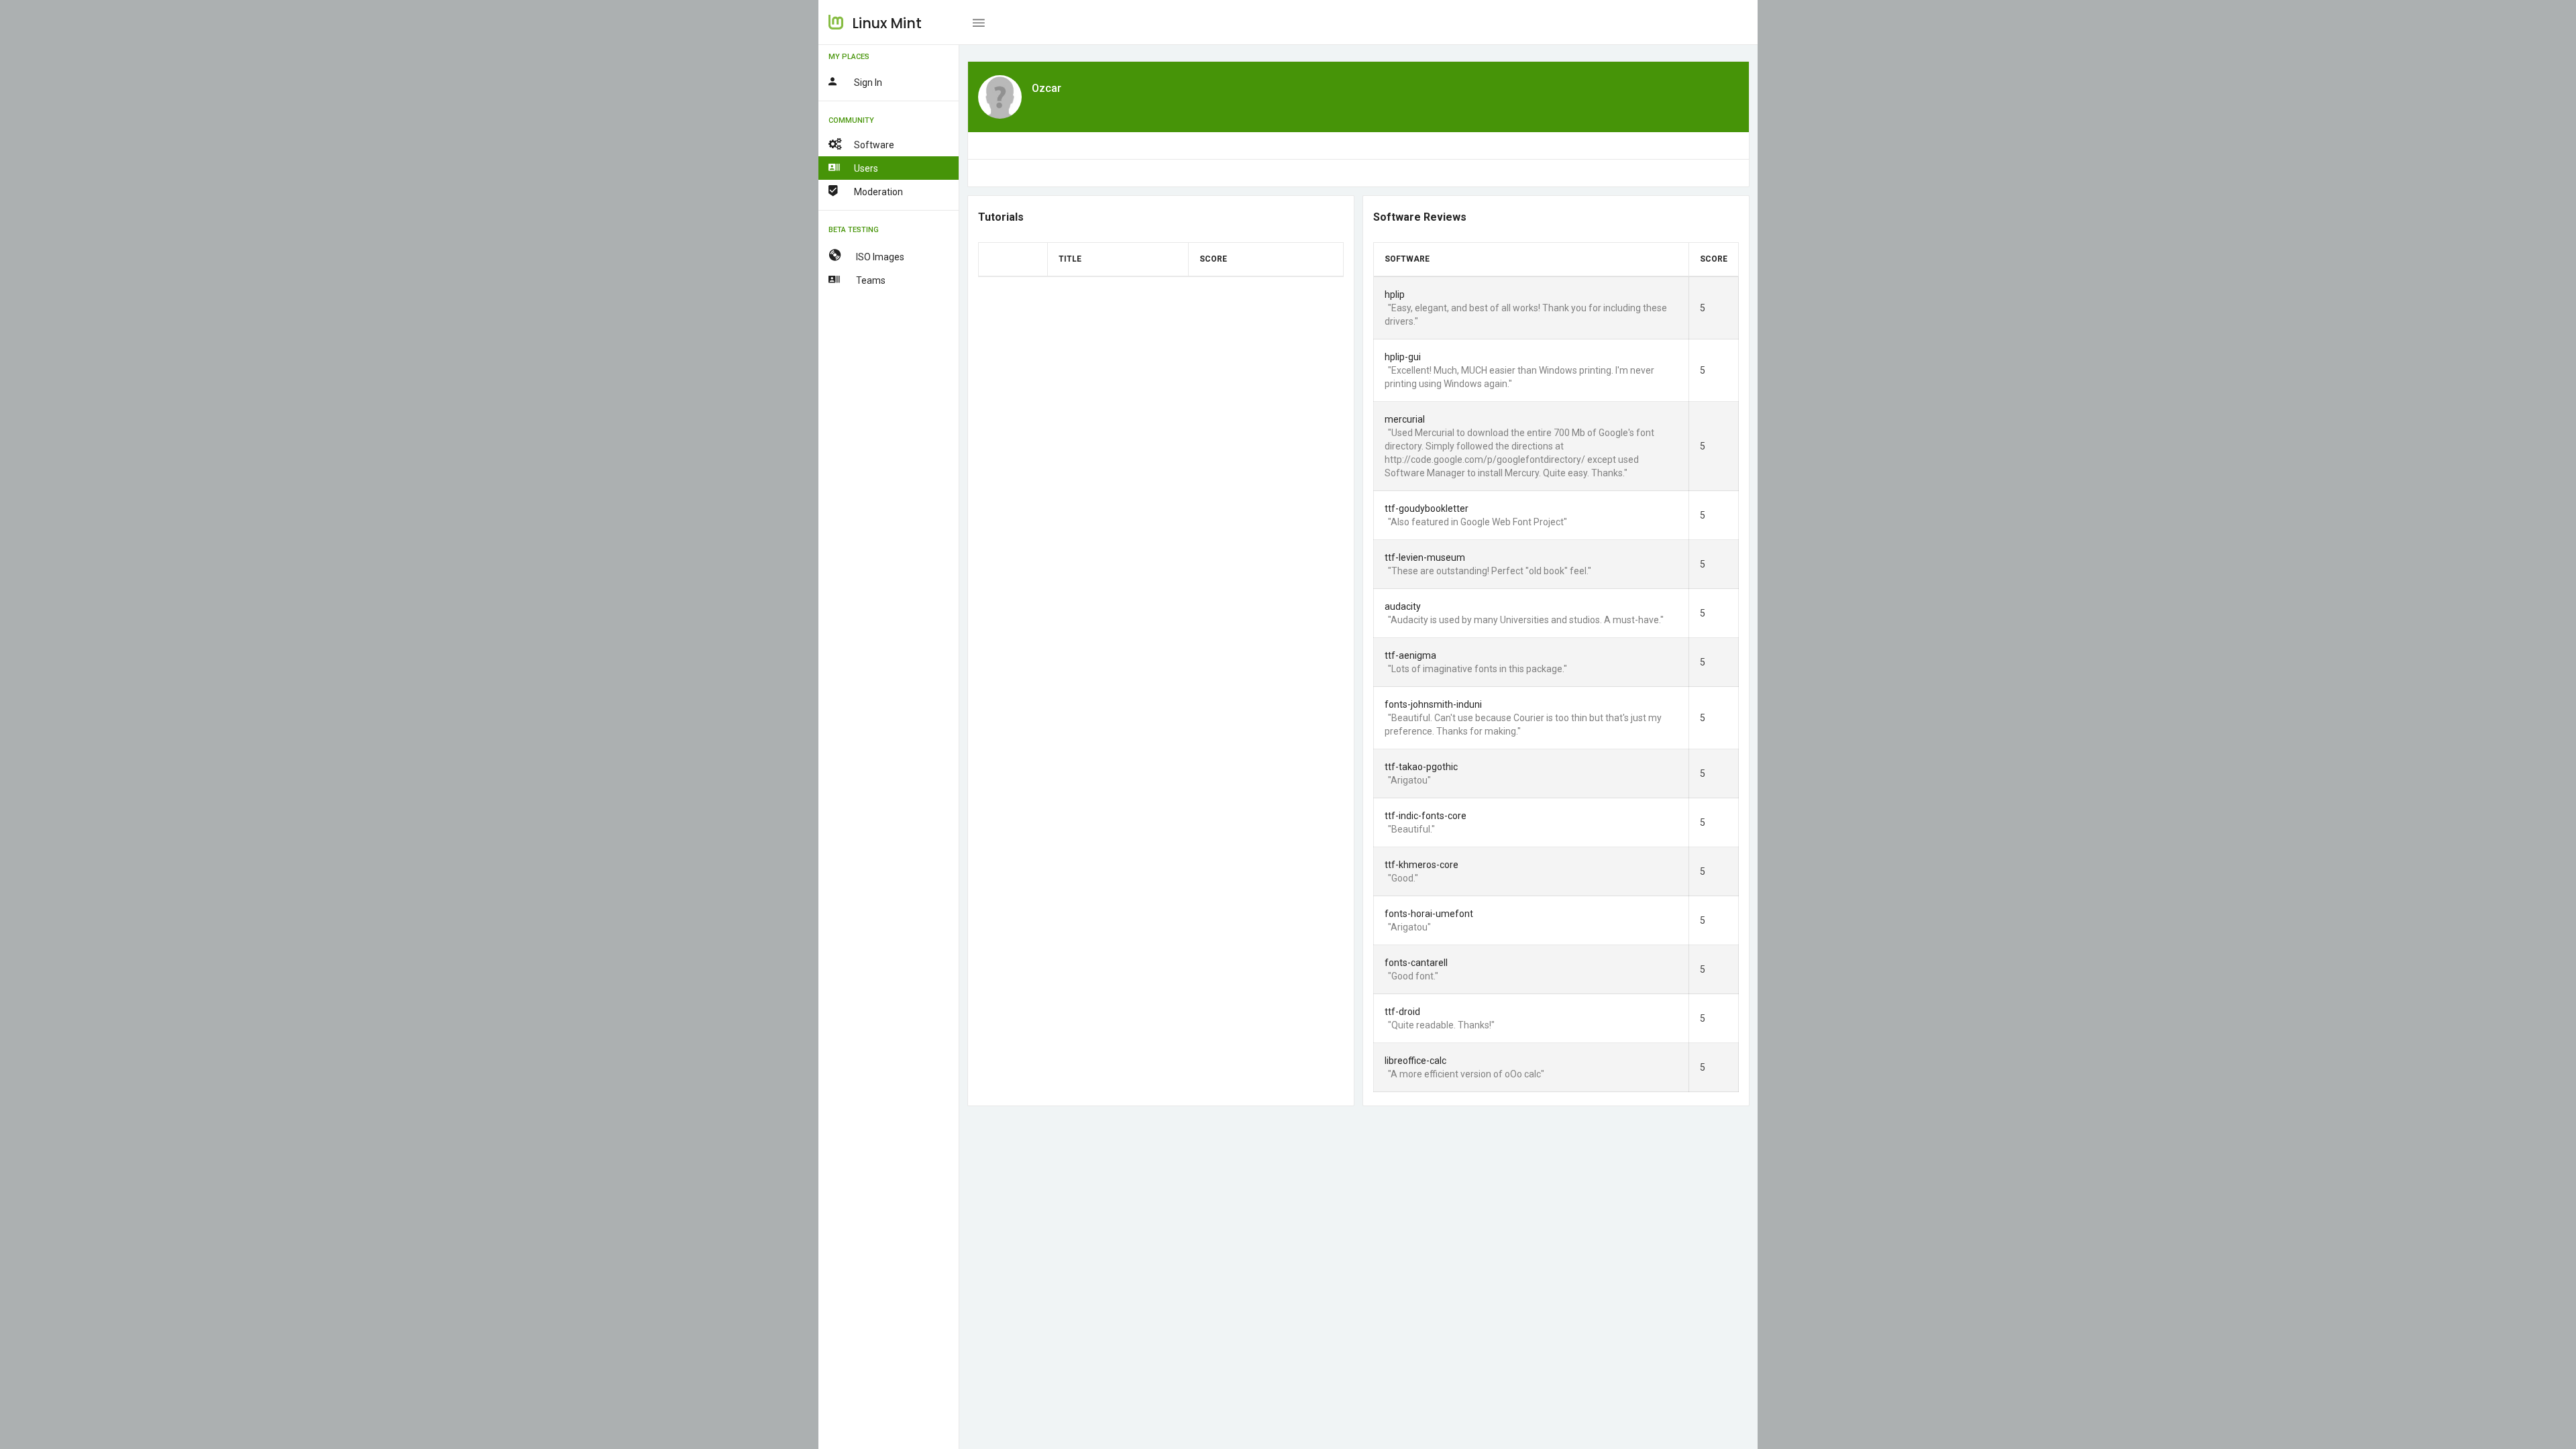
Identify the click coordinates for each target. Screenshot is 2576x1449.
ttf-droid (1402, 1012)
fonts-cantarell (1416, 963)
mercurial (1405, 419)
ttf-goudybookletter (1427, 508)
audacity (1403, 606)
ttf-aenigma (1410, 655)
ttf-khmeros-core (1421, 865)
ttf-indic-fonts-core (1426, 816)
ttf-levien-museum (1425, 557)
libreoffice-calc (1415, 1061)
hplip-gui (1403, 357)
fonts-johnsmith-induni (1433, 704)
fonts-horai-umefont (1429, 914)
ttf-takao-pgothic (1421, 767)
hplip (1395, 294)
